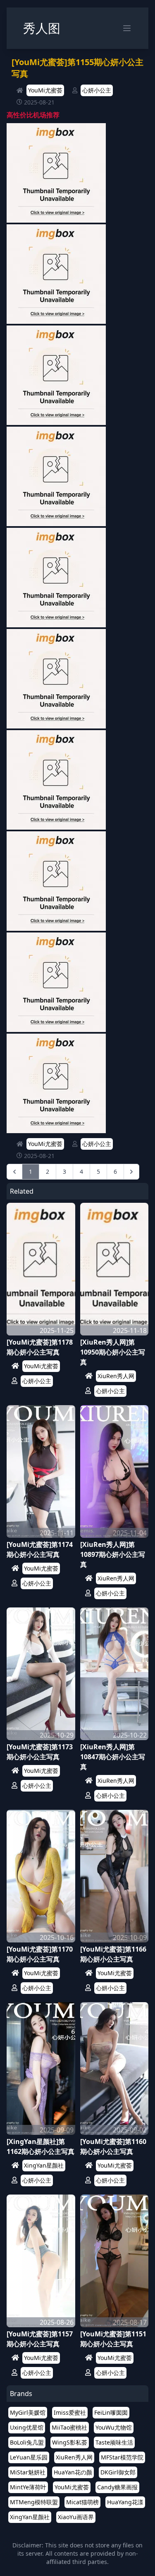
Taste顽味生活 (114, 2442)
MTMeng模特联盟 (34, 2502)
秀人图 (42, 28)
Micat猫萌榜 (82, 2502)
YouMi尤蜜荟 (45, 90)
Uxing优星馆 (27, 2427)
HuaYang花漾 (125, 2502)
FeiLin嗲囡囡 (111, 2412)
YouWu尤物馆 (114, 2427)
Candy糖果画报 (117, 2487)
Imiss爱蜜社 (70, 2412)
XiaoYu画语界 (76, 2517)
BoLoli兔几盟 (27, 2442)
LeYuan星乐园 (29, 2457)
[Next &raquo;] (131, 1172)
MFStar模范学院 (122, 2457)
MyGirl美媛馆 (28, 2412)
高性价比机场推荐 (33, 115)
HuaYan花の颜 (73, 2472)
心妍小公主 (97, 90)
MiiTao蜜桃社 (69, 2427)
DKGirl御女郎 (118, 2472)
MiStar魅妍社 (28, 2472)
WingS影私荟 (70, 2442)
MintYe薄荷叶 (28, 2487)
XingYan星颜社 (44, 2165)
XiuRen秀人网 (116, 1376)
